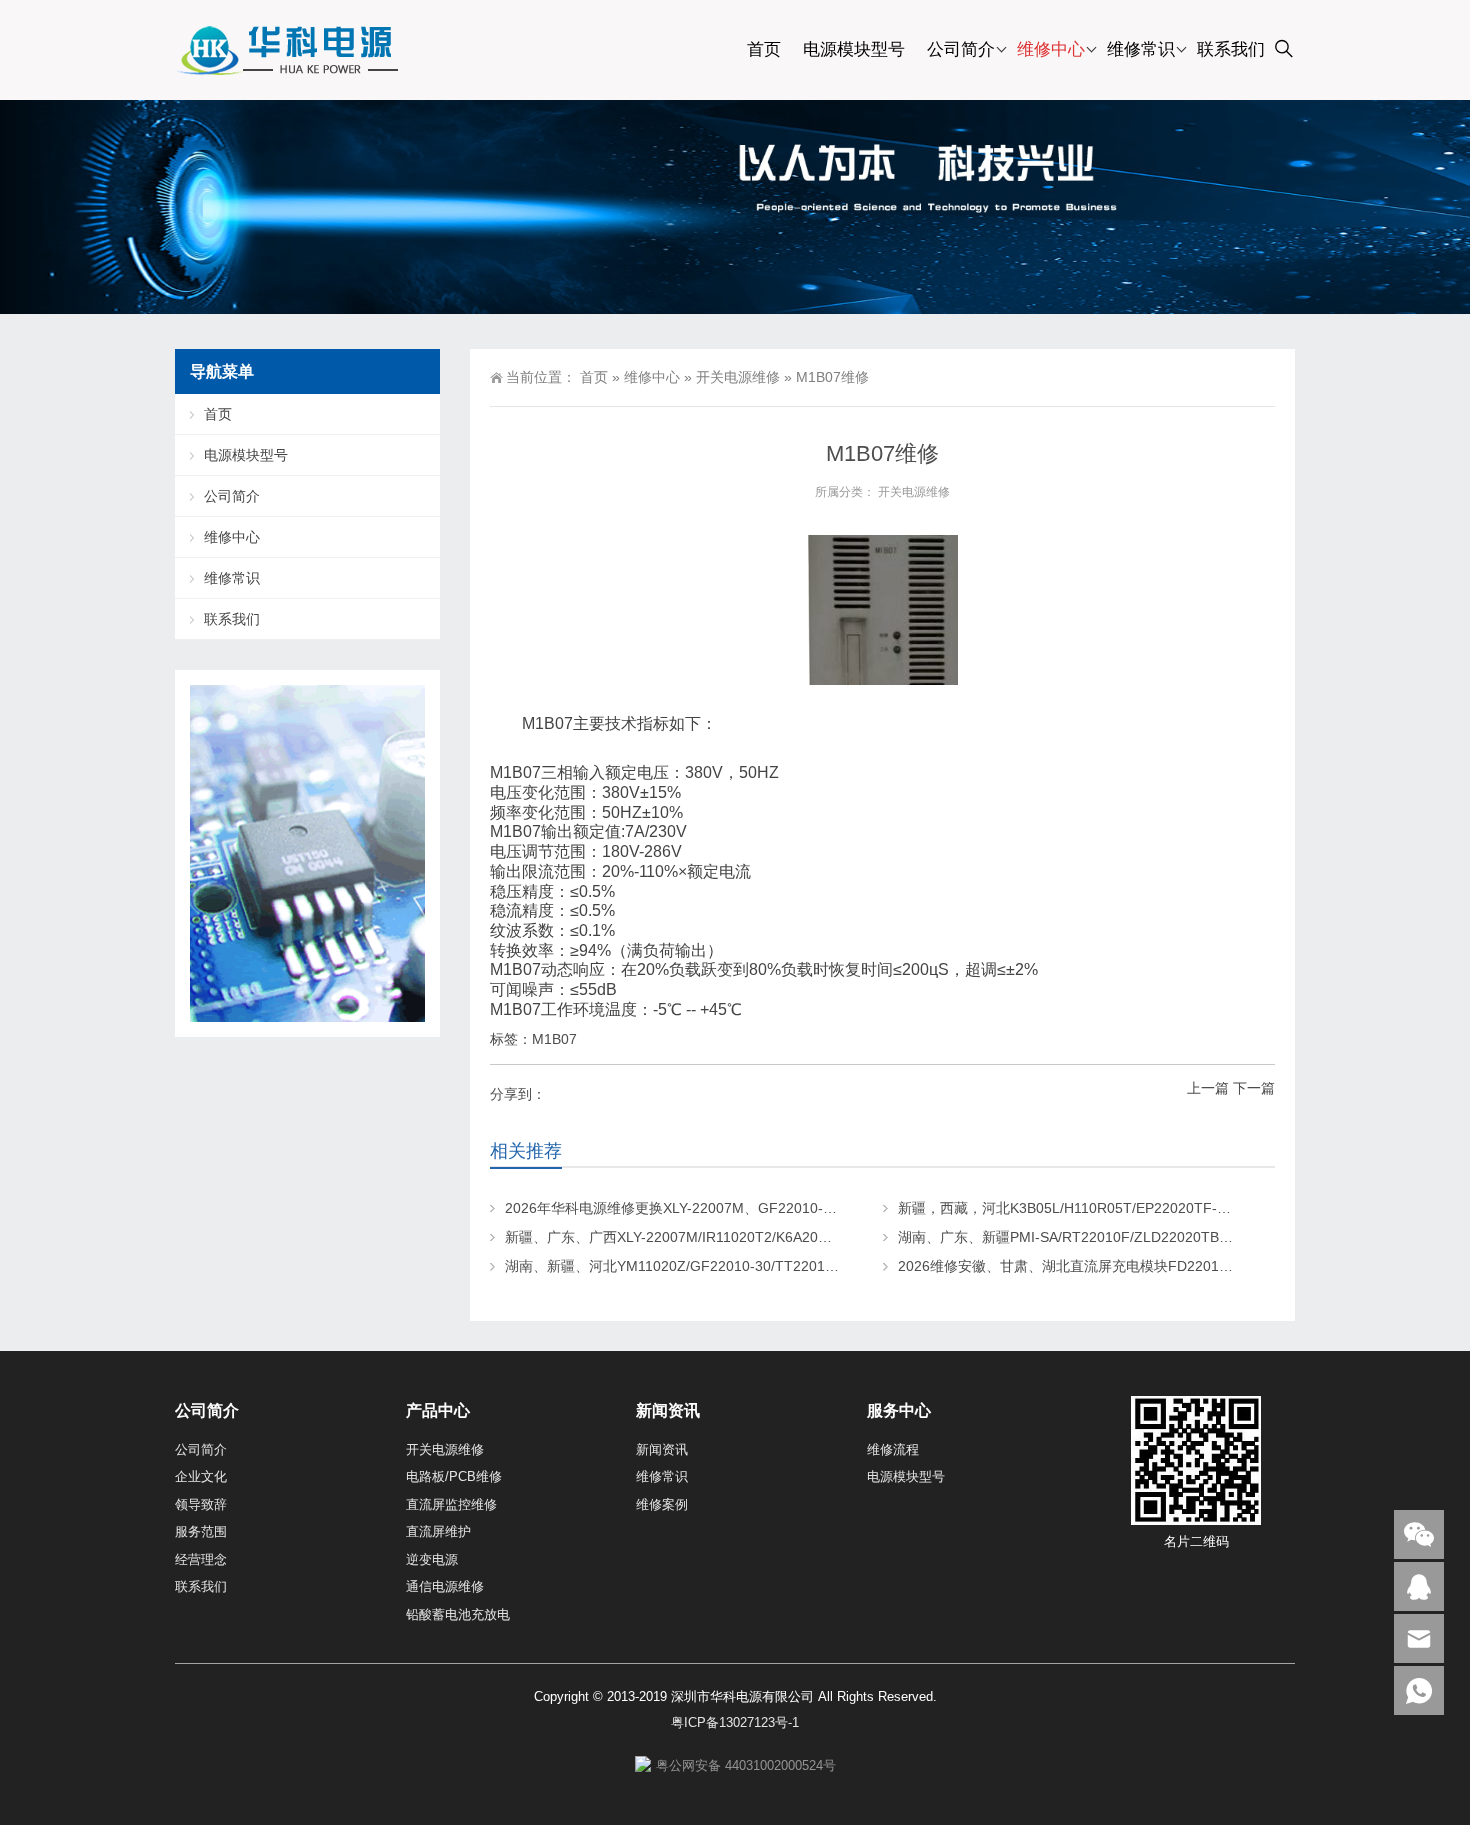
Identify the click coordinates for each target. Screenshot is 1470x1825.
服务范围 (201, 1531)
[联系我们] (1419, 1586)
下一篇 (1254, 1088)
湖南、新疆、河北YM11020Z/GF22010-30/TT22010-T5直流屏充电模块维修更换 (757, 1266)
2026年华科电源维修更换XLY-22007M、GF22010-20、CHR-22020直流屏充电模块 (765, 1208)
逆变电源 (432, 1559)
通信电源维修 (445, 1586)
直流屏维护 (438, 1531)
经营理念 (201, 1559)
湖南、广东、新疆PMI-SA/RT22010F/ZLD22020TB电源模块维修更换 (1114, 1237)
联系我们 (1231, 49)
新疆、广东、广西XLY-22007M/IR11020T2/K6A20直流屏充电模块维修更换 (738, 1237)
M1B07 (554, 1039)
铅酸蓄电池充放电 (458, 1614)
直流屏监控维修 (451, 1504)
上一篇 (1208, 1088)
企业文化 (201, 1476)
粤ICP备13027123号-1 (735, 1722)
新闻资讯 (662, 1449)
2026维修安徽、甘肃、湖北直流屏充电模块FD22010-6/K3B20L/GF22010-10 (1138, 1266)
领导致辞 (201, 1504)
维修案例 (662, 1504)
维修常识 (1141, 49)
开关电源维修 (738, 377)
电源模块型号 (854, 49)
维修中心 (1051, 49)
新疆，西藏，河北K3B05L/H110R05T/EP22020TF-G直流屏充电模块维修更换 (1140, 1208)
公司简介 (961, 49)
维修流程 (893, 1449)
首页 (764, 49)
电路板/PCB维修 (454, 1476)
